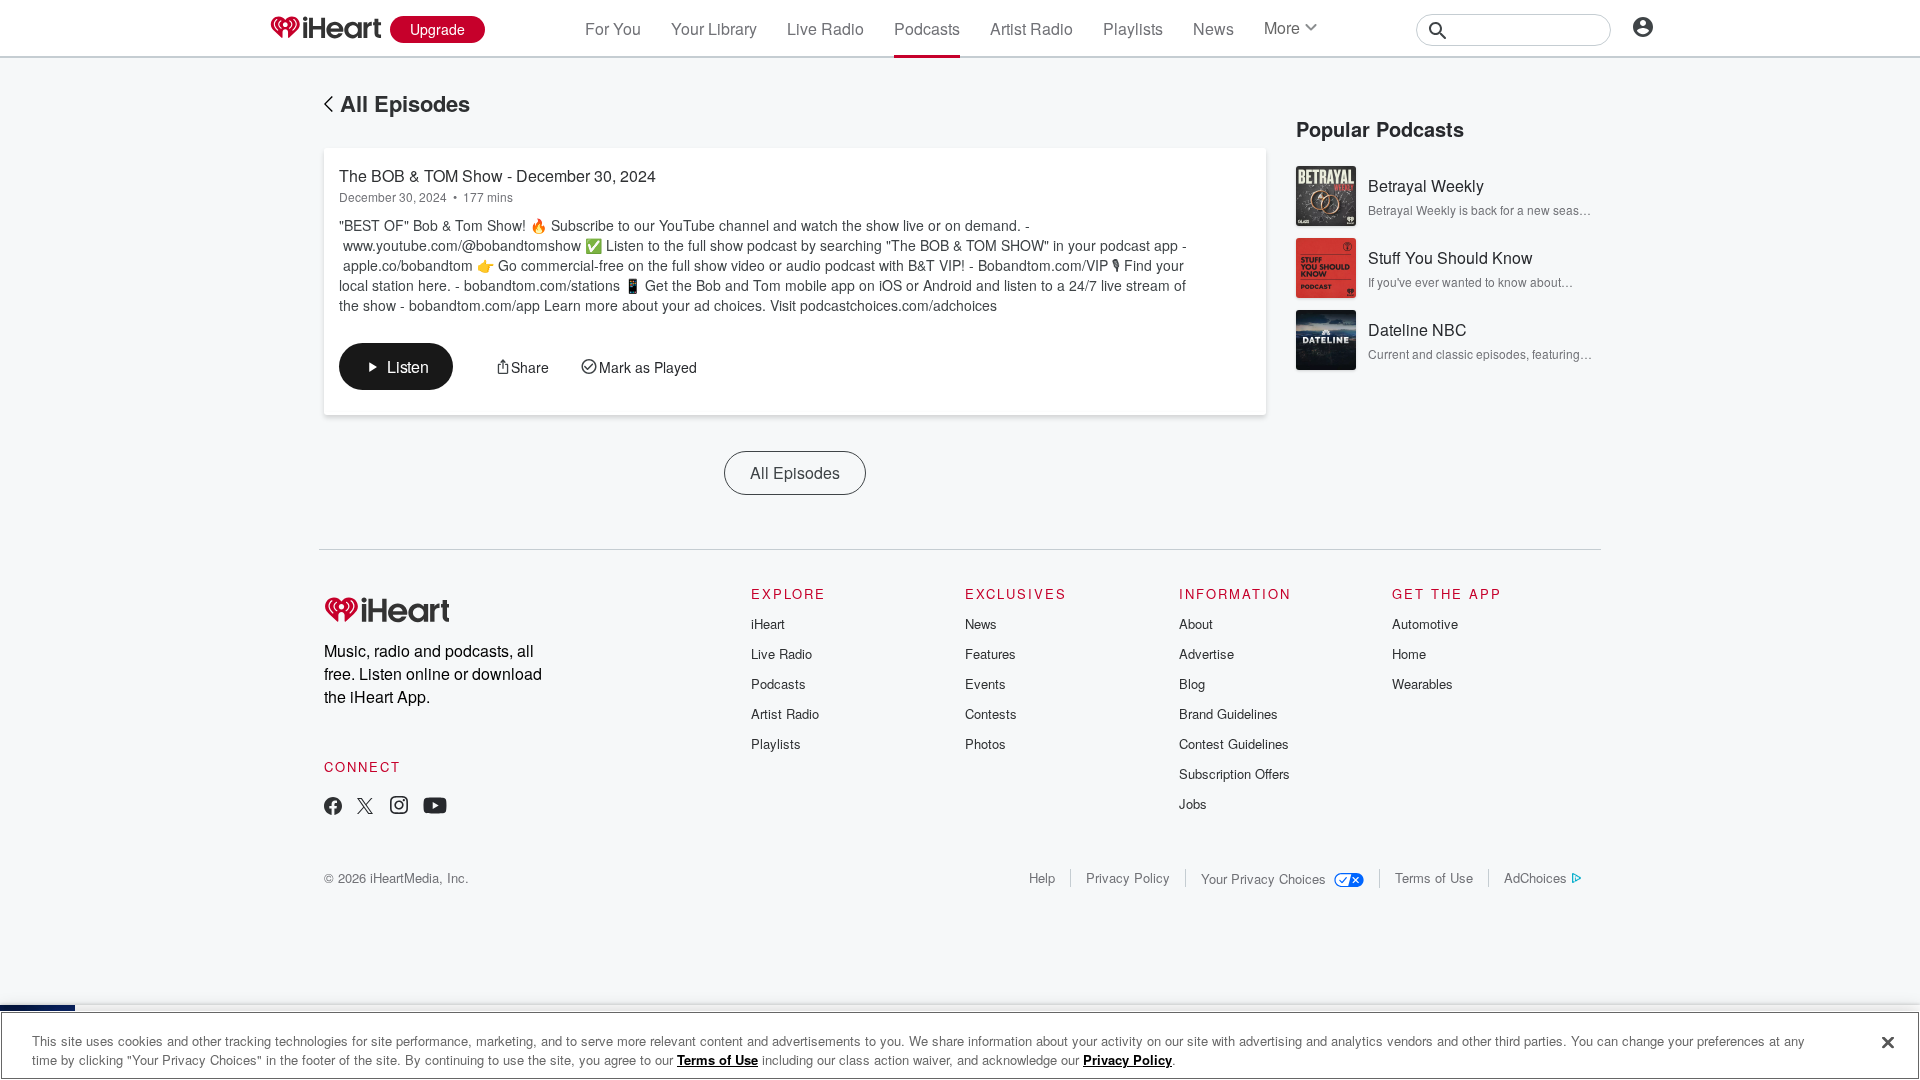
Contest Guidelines (1234, 743)
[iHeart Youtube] (435, 807)
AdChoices (1535, 877)
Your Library (714, 28)
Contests (991, 713)
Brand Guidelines (1228, 713)
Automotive (1425, 623)
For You (613, 28)
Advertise (1206, 653)
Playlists (1133, 28)
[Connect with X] (365, 807)
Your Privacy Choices (1263, 878)
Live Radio (825, 28)
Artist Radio (1031, 28)
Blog (1192, 683)
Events (985, 683)
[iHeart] (325, 29)
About (1196, 623)
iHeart (768, 623)
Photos (985, 743)
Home (1409, 653)
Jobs (1193, 803)
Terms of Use (1434, 877)
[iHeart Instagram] (399, 807)
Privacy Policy (1128, 877)
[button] (396, 366)
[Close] (1888, 1043)
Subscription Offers (1234, 773)
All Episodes (405, 103)
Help (1042, 877)
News (1213, 28)
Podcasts (927, 28)
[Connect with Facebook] (333, 807)
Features (990, 653)
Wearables (1422, 683)
